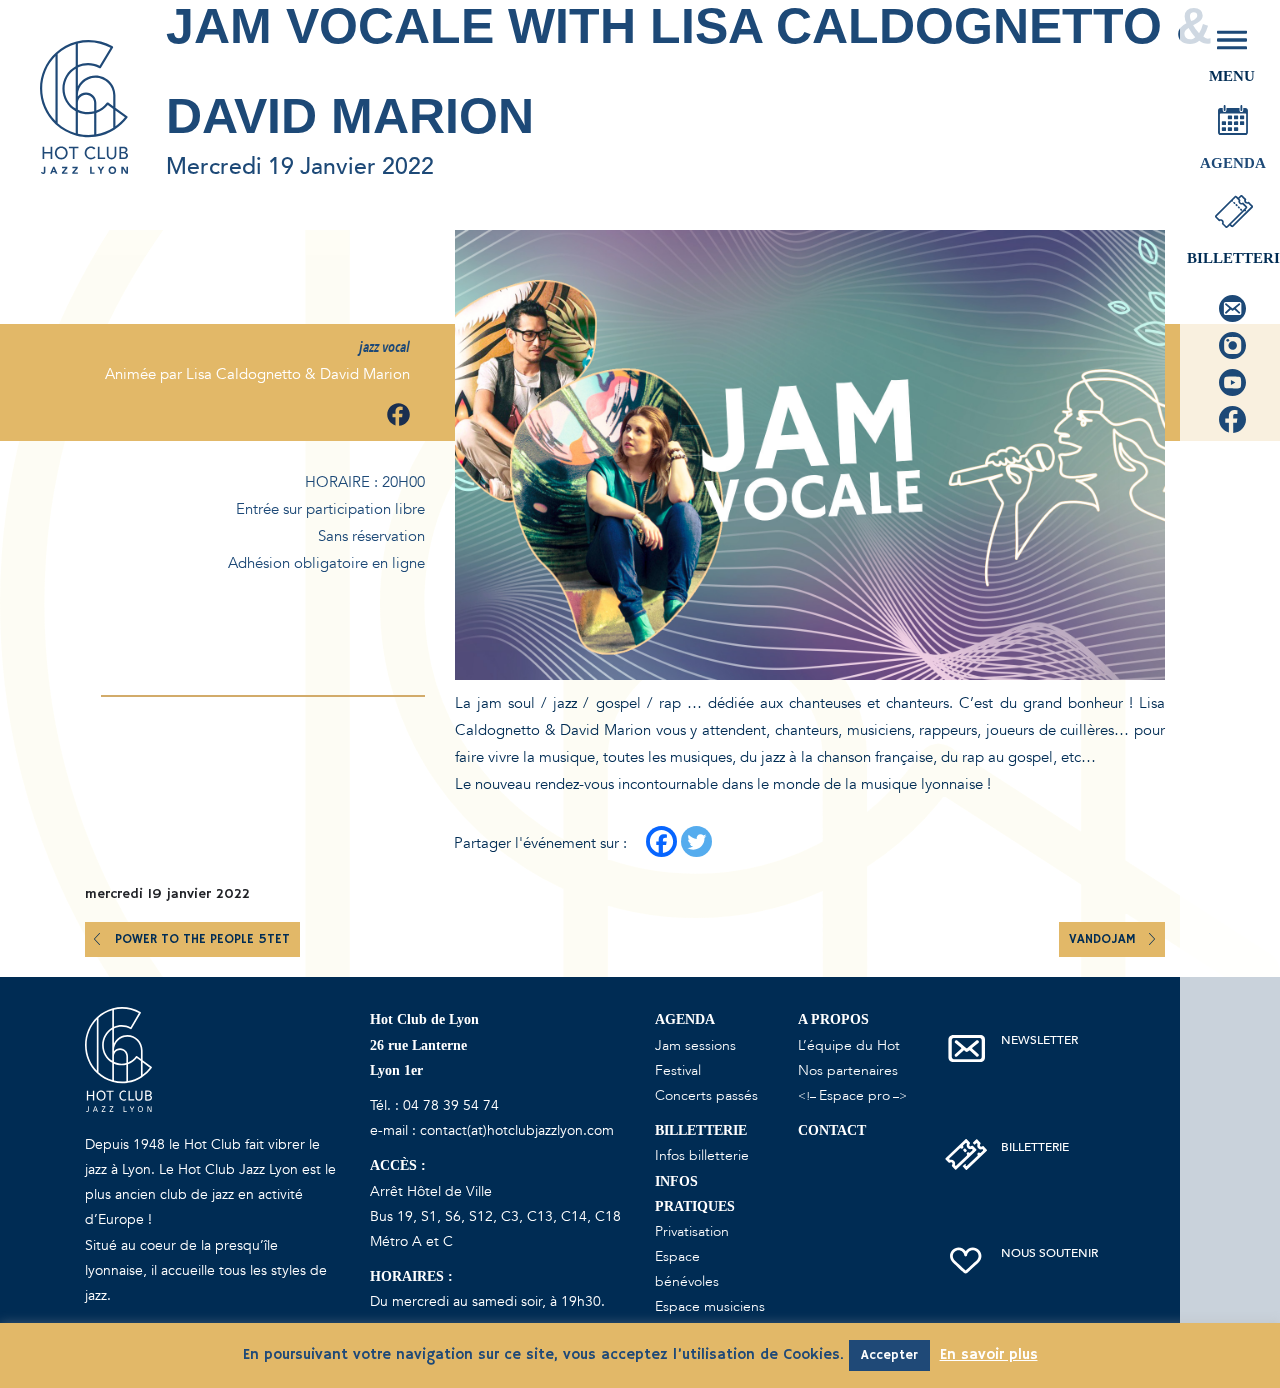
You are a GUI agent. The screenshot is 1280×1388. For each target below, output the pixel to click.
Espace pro (854, 1095)
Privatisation (692, 1231)
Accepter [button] (889, 1355)
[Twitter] (696, 841)
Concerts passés (706, 1095)
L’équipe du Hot (849, 1045)
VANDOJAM (1104, 939)
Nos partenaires (848, 1070)
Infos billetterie (702, 1155)
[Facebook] (661, 841)
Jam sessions (695, 1045)
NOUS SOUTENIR (1049, 1253)
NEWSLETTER (1039, 1040)
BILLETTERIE (1035, 1147)
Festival (678, 1070)
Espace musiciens (710, 1306)
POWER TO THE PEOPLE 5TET (202, 939)
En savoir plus (989, 1354)
